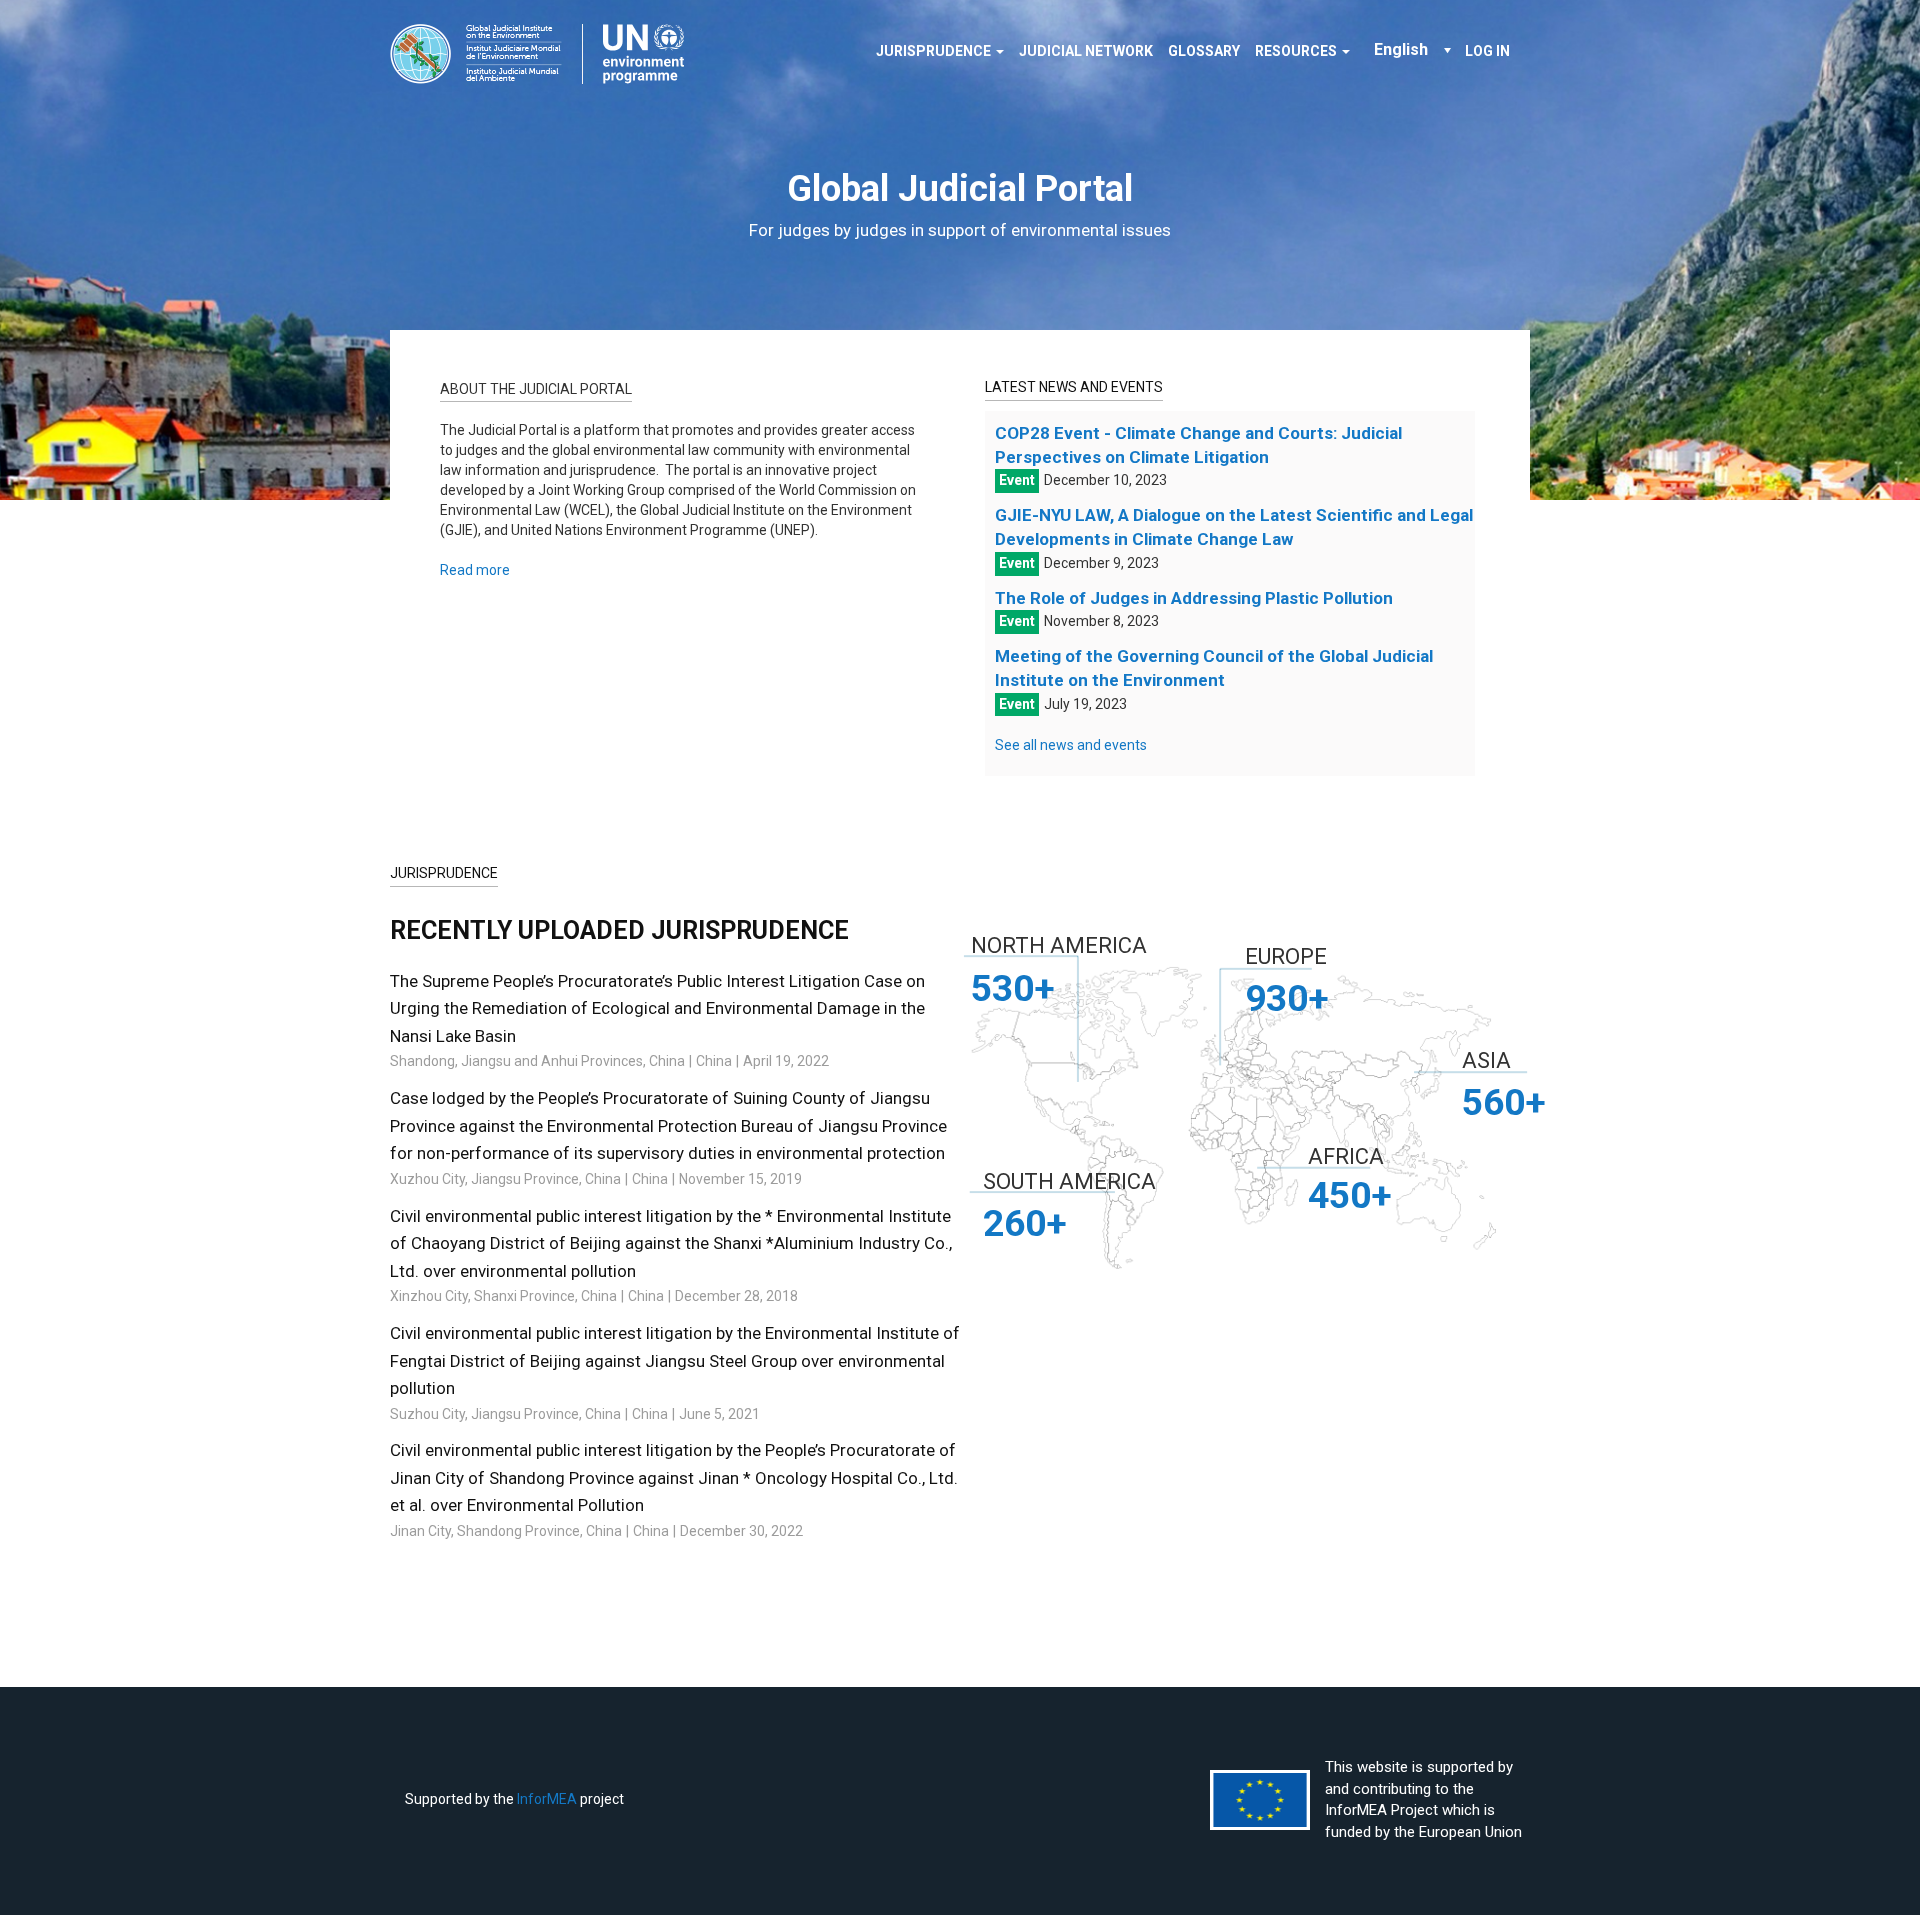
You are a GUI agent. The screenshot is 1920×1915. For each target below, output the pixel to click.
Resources (1297, 51)
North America (1059, 945)
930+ (1287, 998)
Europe (1286, 956)
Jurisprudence (935, 51)
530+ (1013, 988)
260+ (1025, 1223)
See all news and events (1071, 745)
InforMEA (547, 1799)
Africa (1346, 1156)
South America (1069, 1181)
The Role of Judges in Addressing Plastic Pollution (1194, 598)
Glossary (1204, 51)
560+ (1504, 1102)
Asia (1486, 1060)
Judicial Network (1086, 51)
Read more (475, 570)
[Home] (544, 54)
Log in (1487, 51)
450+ (1350, 1195)
